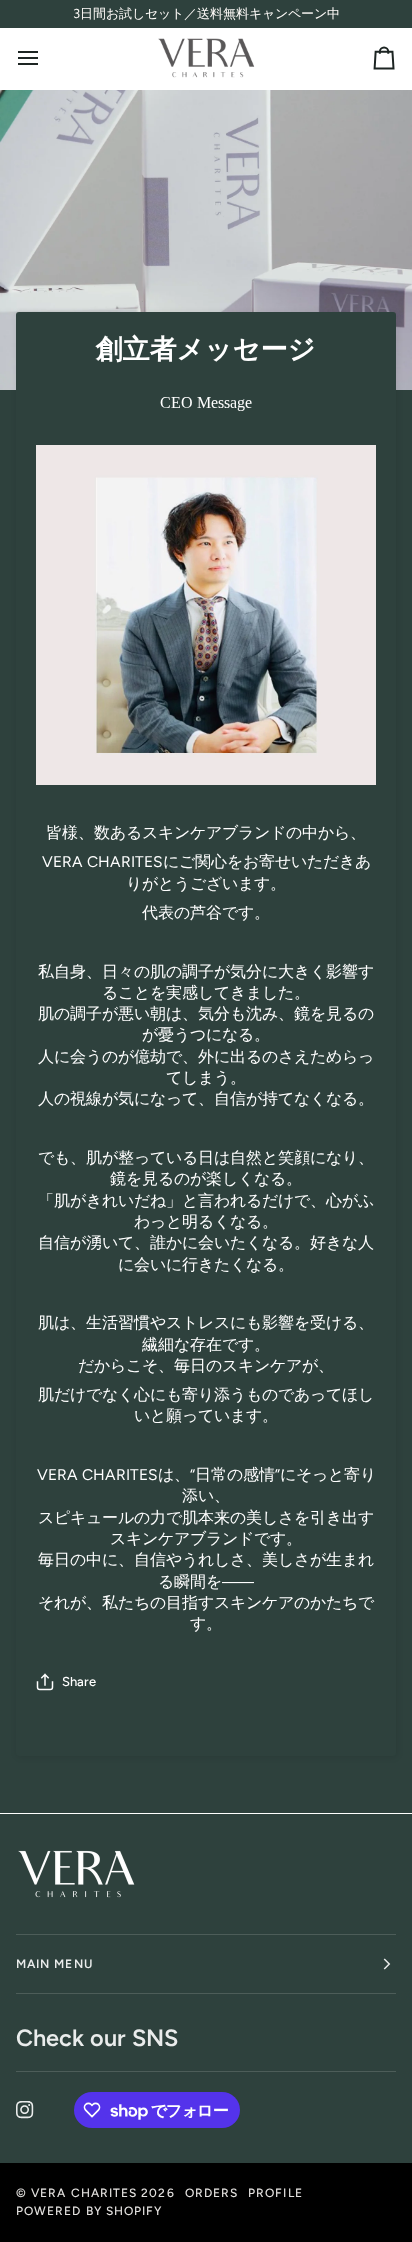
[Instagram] (25, 2110)
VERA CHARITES (84, 2193)
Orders (211, 2193)
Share (79, 1681)
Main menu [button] (54, 1964)
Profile (275, 2193)
